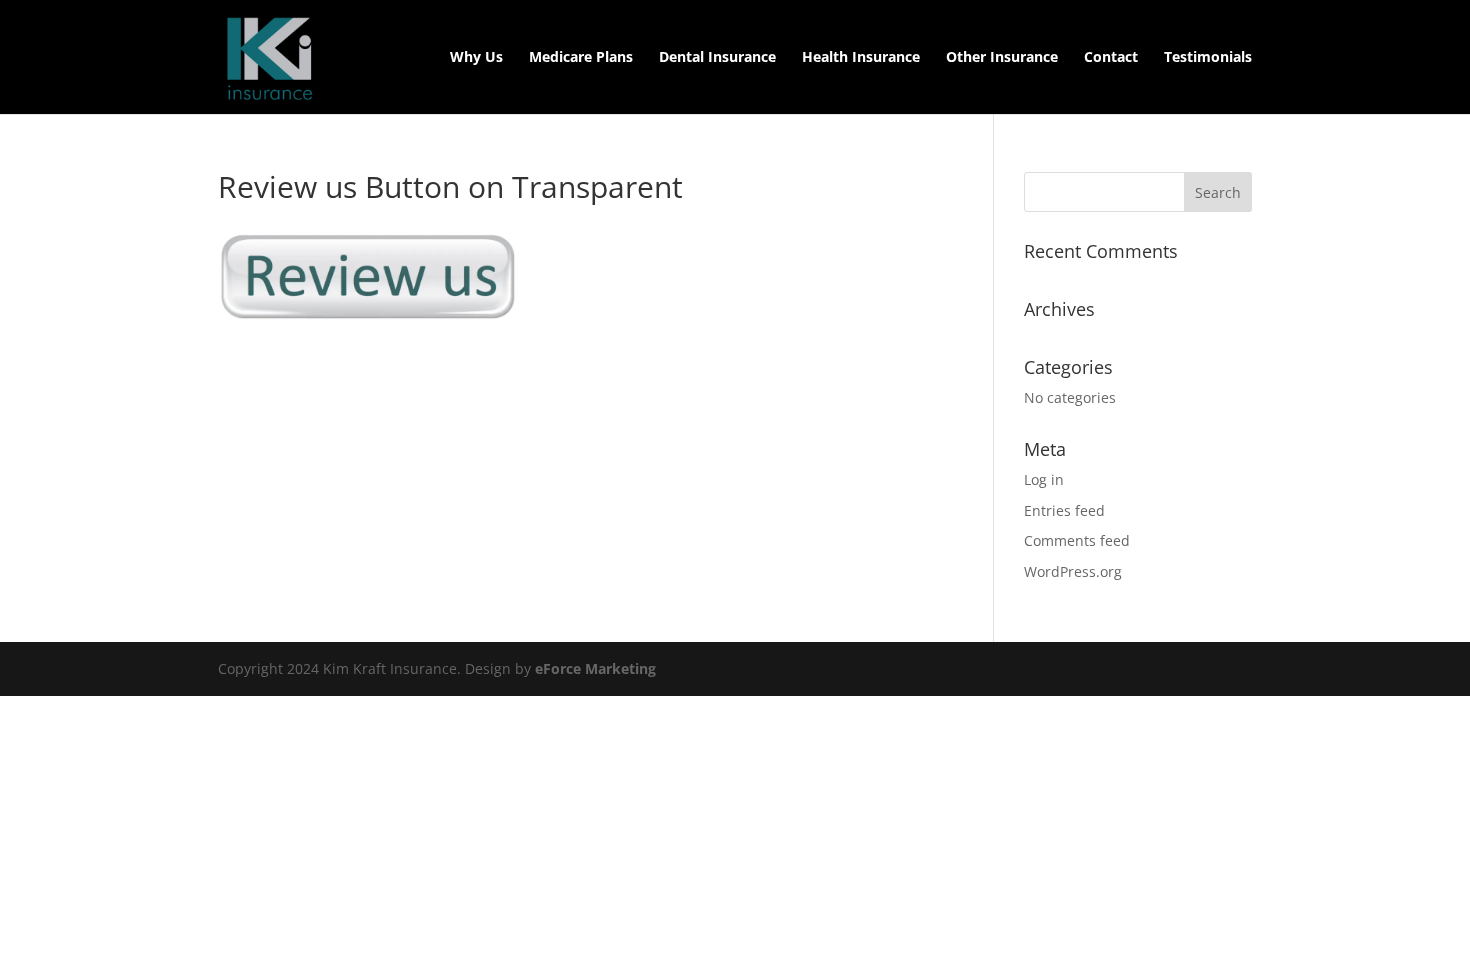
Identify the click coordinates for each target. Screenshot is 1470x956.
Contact (1111, 58)
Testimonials (1208, 58)
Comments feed (1077, 540)
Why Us (476, 58)
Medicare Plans (581, 58)
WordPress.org (1073, 571)
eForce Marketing (595, 668)
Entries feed (1064, 510)
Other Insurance (1002, 58)
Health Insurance (861, 58)
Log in (1044, 479)
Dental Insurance (717, 58)
